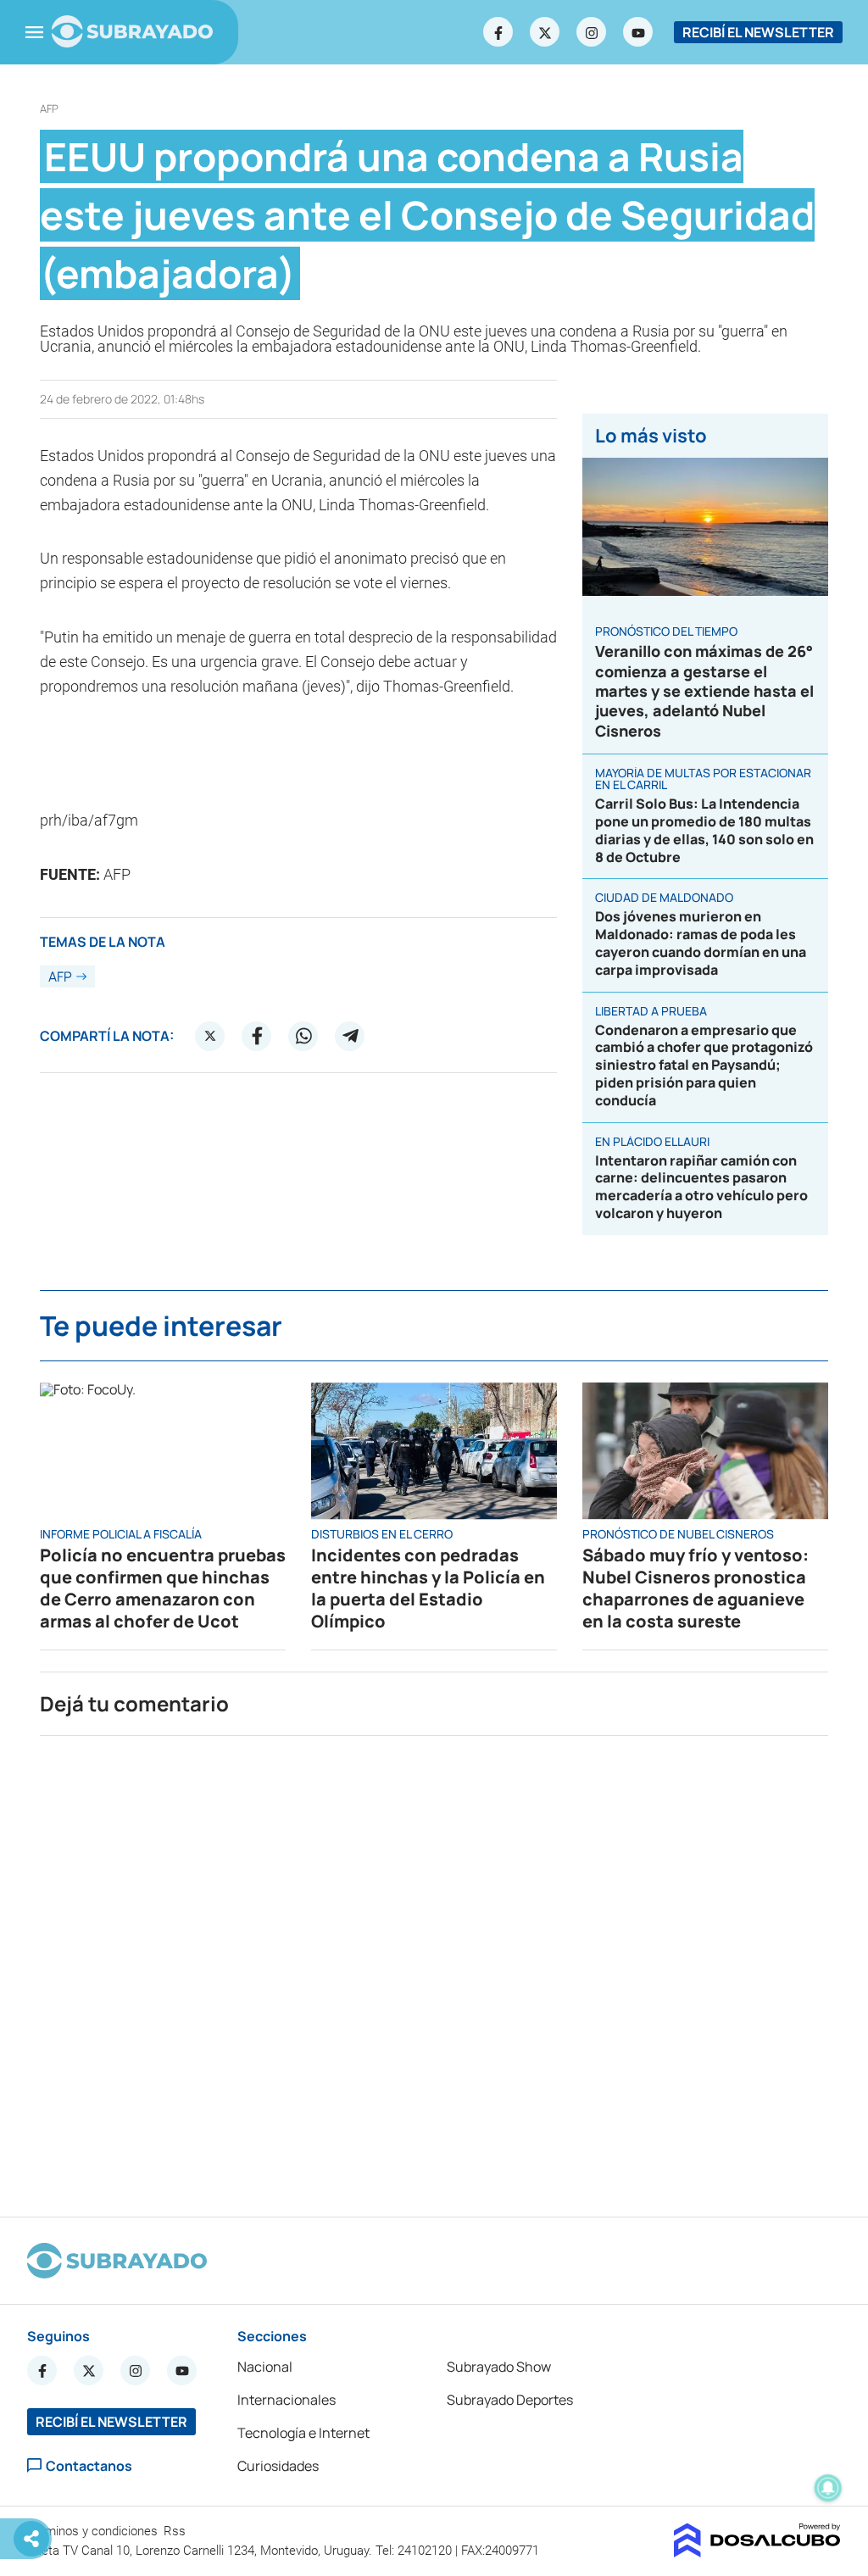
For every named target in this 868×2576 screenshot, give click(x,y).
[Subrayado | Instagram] (592, 32)
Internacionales (287, 2400)
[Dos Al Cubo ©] (757, 2552)
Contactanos (89, 2465)
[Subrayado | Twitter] (545, 32)
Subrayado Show (499, 2367)
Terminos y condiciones (94, 2531)
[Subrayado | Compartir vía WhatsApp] (303, 1036)
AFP (49, 109)
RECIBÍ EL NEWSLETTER (758, 32)
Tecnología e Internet (303, 2433)
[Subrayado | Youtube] (638, 32)
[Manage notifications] (828, 2488)
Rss (176, 2531)
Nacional (265, 2367)
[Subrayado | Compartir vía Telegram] (350, 1036)
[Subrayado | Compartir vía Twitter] (210, 1036)
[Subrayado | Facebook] (498, 32)
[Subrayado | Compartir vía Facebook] (257, 1036)
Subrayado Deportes (510, 2400)
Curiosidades (278, 2466)
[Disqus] (434, 1969)
